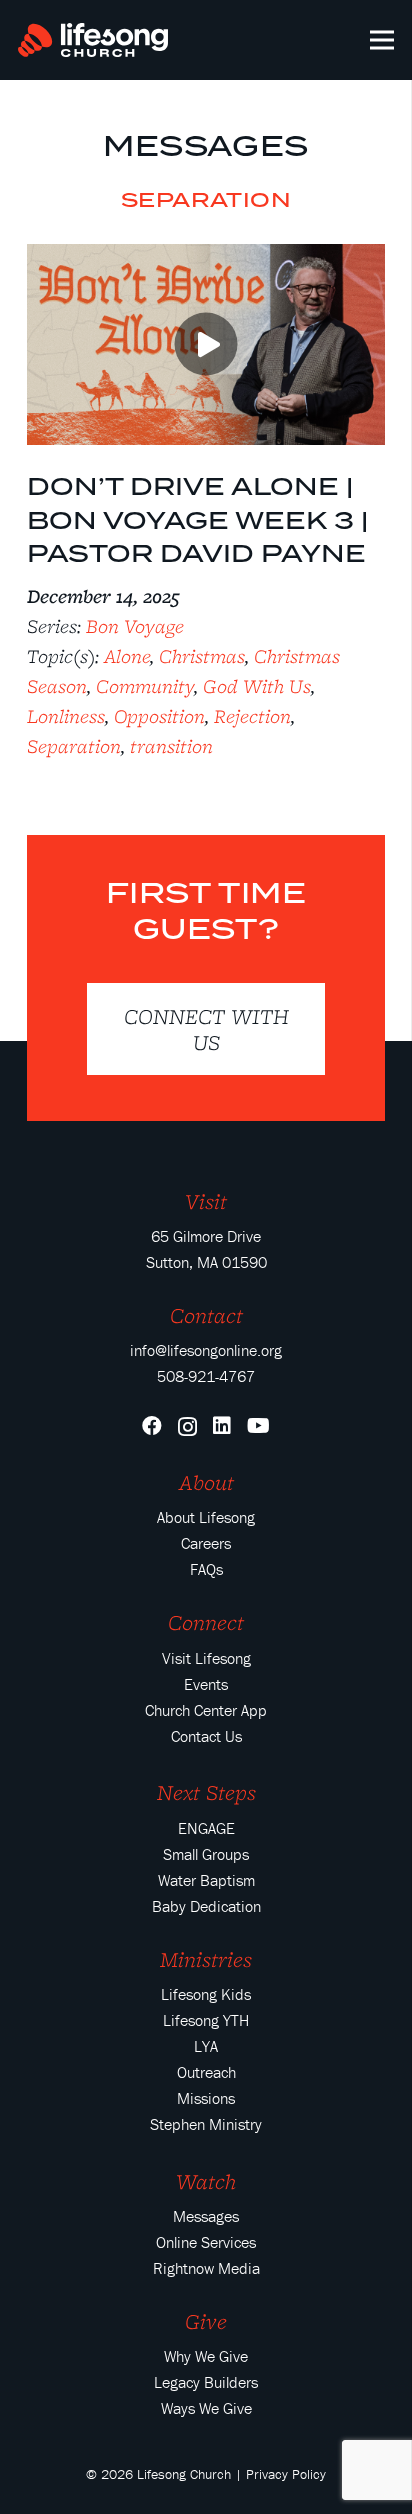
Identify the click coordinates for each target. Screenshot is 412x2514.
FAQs (206, 1569)
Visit (206, 1201)
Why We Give (206, 2356)
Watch (206, 2181)
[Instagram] (187, 1427)
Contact (206, 1315)
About (206, 1482)
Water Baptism (206, 1880)
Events (206, 1684)
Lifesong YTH (206, 2020)
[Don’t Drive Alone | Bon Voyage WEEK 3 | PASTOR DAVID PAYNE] (206, 257)
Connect (206, 1622)
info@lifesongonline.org (206, 1350)
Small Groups (206, 1854)
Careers (206, 1543)
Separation (74, 746)
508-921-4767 (206, 1376)
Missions (206, 2098)
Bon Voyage (135, 626)
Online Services (206, 2242)
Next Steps (206, 1792)
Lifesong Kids (206, 1994)
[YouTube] (258, 1426)
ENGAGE (206, 1828)
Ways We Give (206, 2408)
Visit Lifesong (206, 1658)
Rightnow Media (206, 2268)
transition (171, 746)
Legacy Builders (206, 2382)
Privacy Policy (286, 2474)
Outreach (206, 2072)
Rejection (252, 716)
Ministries (206, 1959)
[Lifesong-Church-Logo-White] (93, 40)
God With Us (257, 686)
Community (145, 686)
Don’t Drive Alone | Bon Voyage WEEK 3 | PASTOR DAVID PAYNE (197, 519)
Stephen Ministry (206, 2124)
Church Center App (206, 1710)
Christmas (202, 656)
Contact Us (206, 1736)
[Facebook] (152, 1426)
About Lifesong (206, 1517)
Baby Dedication (206, 1906)
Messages (205, 145)
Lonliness (66, 716)
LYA (206, 2046)
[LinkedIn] (222, 1426)
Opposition (159, 716)
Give (206, 2321)
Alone (127, 656)
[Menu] (382, 40)
